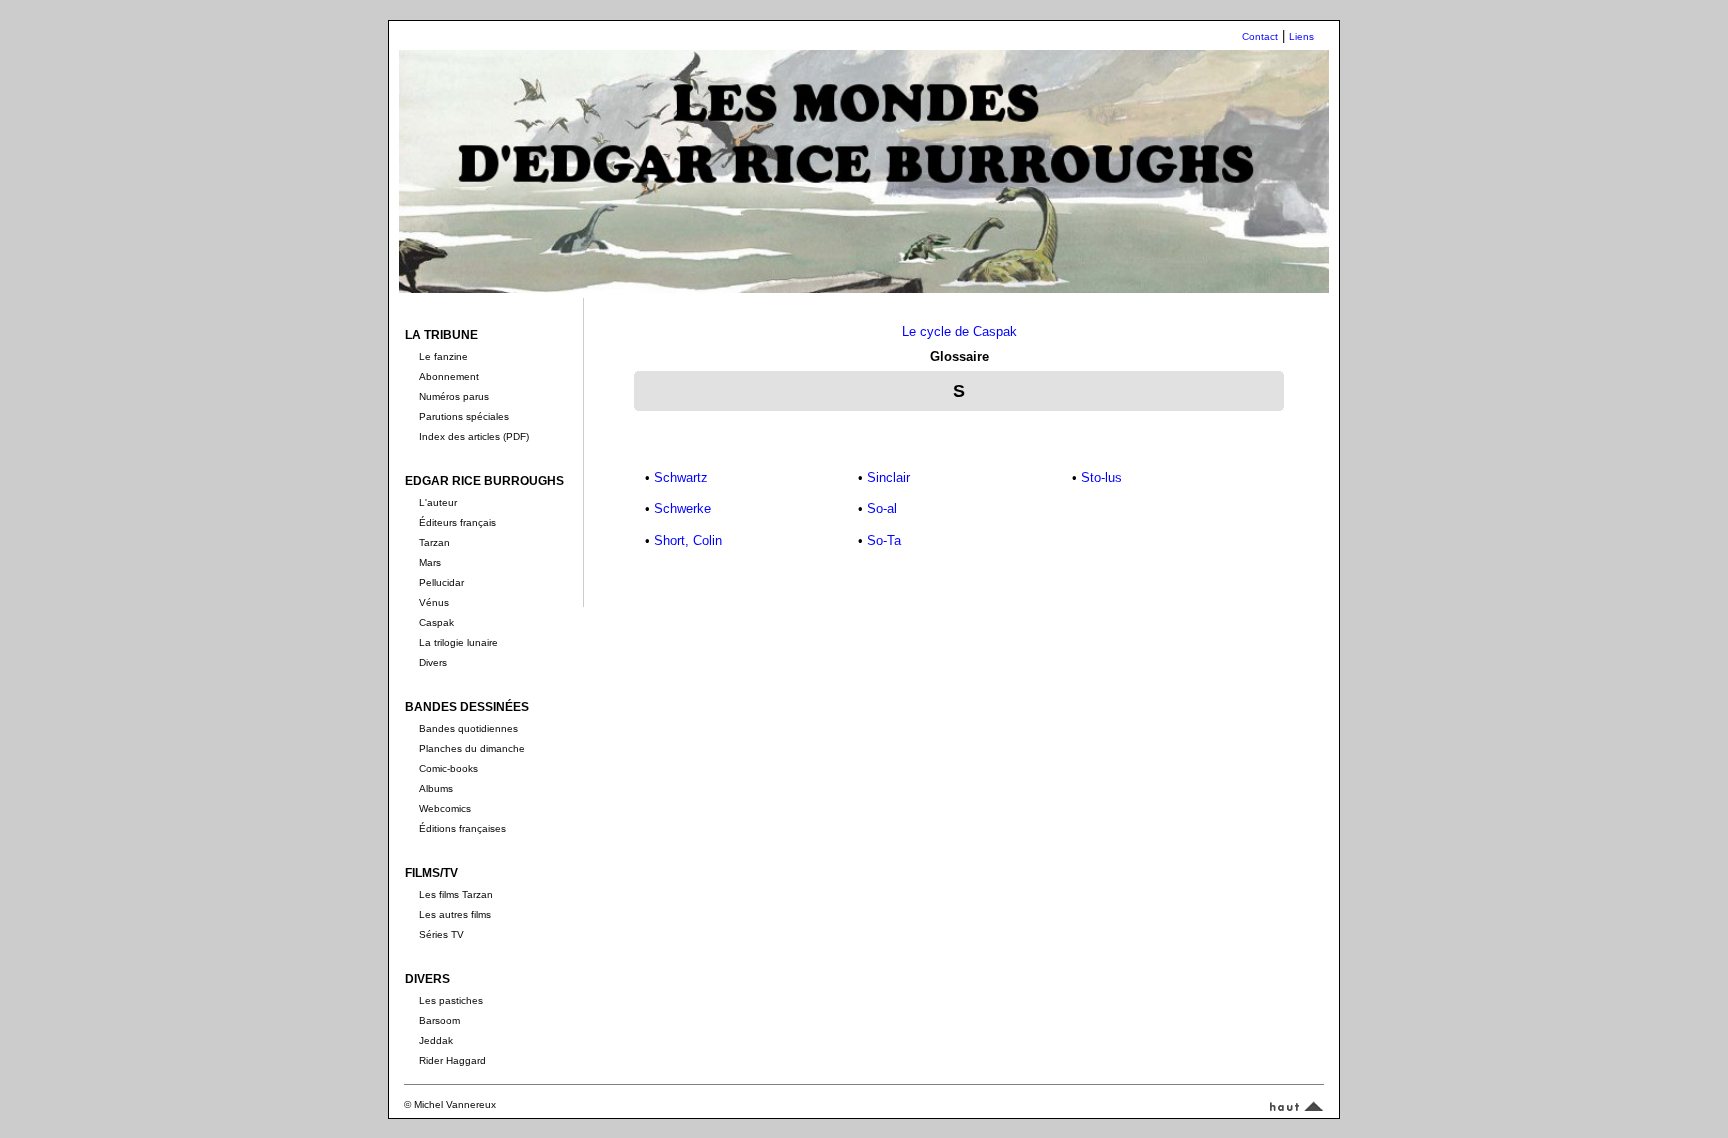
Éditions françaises (462, 828)
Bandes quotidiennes (468, 728)
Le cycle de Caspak (959, 331)
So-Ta (884, 540)
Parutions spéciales (464, 416)
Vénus (434, 602)
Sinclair (888, 477)
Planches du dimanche (472, 748)
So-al (882, 508)
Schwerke (682, 508)
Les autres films (455, 914)
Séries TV (441, 934)
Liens (1301, 36)
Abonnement (449, 376)
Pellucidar (441, 582)
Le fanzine (443, 356)
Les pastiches (451, 1000)
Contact (1260, 36)
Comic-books (448, 768)
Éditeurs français (457, 522)
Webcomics (445, 808)
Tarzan (434, 542)
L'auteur (438, 502)
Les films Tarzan (456, 894)
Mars (430, 562)
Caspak (436, 622)
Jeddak (436, 1040)
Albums (436, 788)
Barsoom (439, 1020)
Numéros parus (454, 396)
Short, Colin (688, 540)
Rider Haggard (452, 1060)
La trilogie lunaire (458, 642)
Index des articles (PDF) (474, 436)
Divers (433, 662)
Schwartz (681, 477)
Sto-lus (1101, 477)
